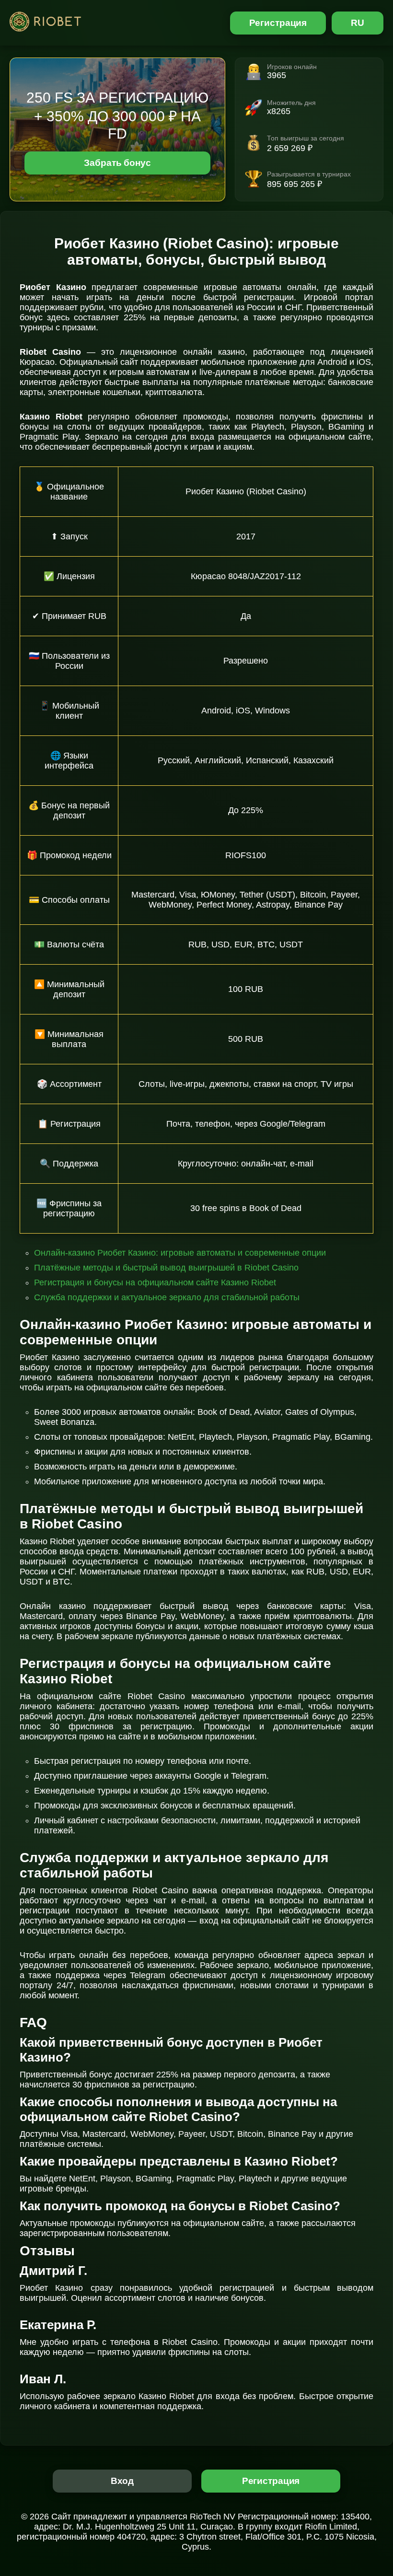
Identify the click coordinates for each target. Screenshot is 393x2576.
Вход (122, 2481)
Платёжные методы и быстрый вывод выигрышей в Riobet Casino (166, 1268)
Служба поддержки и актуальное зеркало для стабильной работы (167, 1297)
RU (358, 23)
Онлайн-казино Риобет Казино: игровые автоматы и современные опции (180, 1253)
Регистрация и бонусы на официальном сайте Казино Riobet (155, 1282)
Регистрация (278, 23)
